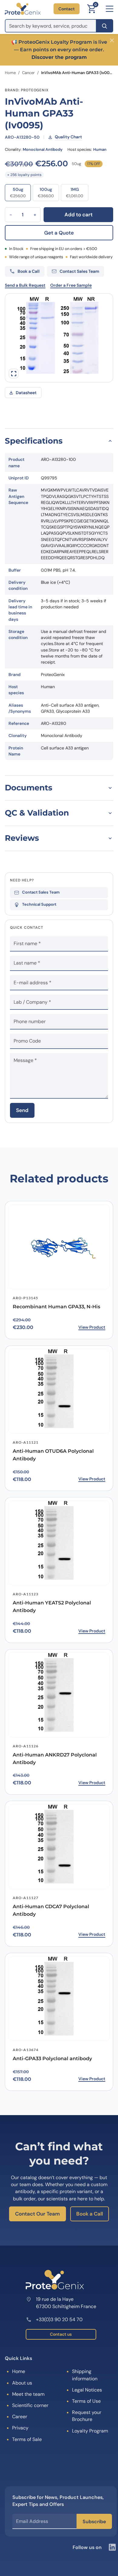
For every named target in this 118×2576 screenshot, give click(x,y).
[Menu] (110, 9)
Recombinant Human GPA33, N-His (56, 1307)
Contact (67, 9)
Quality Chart (68, 137)
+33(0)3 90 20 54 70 (59, 2319)
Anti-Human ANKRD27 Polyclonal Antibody (55, 1759)
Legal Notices (87, 2390)
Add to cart (79, 215)
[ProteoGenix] (23, 9)
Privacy (20, 2428)
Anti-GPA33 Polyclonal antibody (52, 2059)
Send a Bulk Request (25, 285)
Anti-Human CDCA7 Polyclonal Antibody (51, 1910)
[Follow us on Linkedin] (112, 2547)
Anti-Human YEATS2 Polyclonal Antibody (52, 1607)
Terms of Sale (27, 2439)
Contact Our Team (38, 2214)
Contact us (61, 2334)
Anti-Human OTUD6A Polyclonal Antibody (53, 1455)
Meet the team (28, 2394)
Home (10, 73)
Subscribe (94, 2522)
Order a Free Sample (71, 285)
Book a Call (90, 2214)
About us (22, 2383)
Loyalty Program (90, 2431)
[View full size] (14, 374)
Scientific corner (30, 2405)
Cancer (28, 73)
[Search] (105, 26)
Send (22, 1110)
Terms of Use (86, 2401)
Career (20, 2417)
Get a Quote (59, 233)
